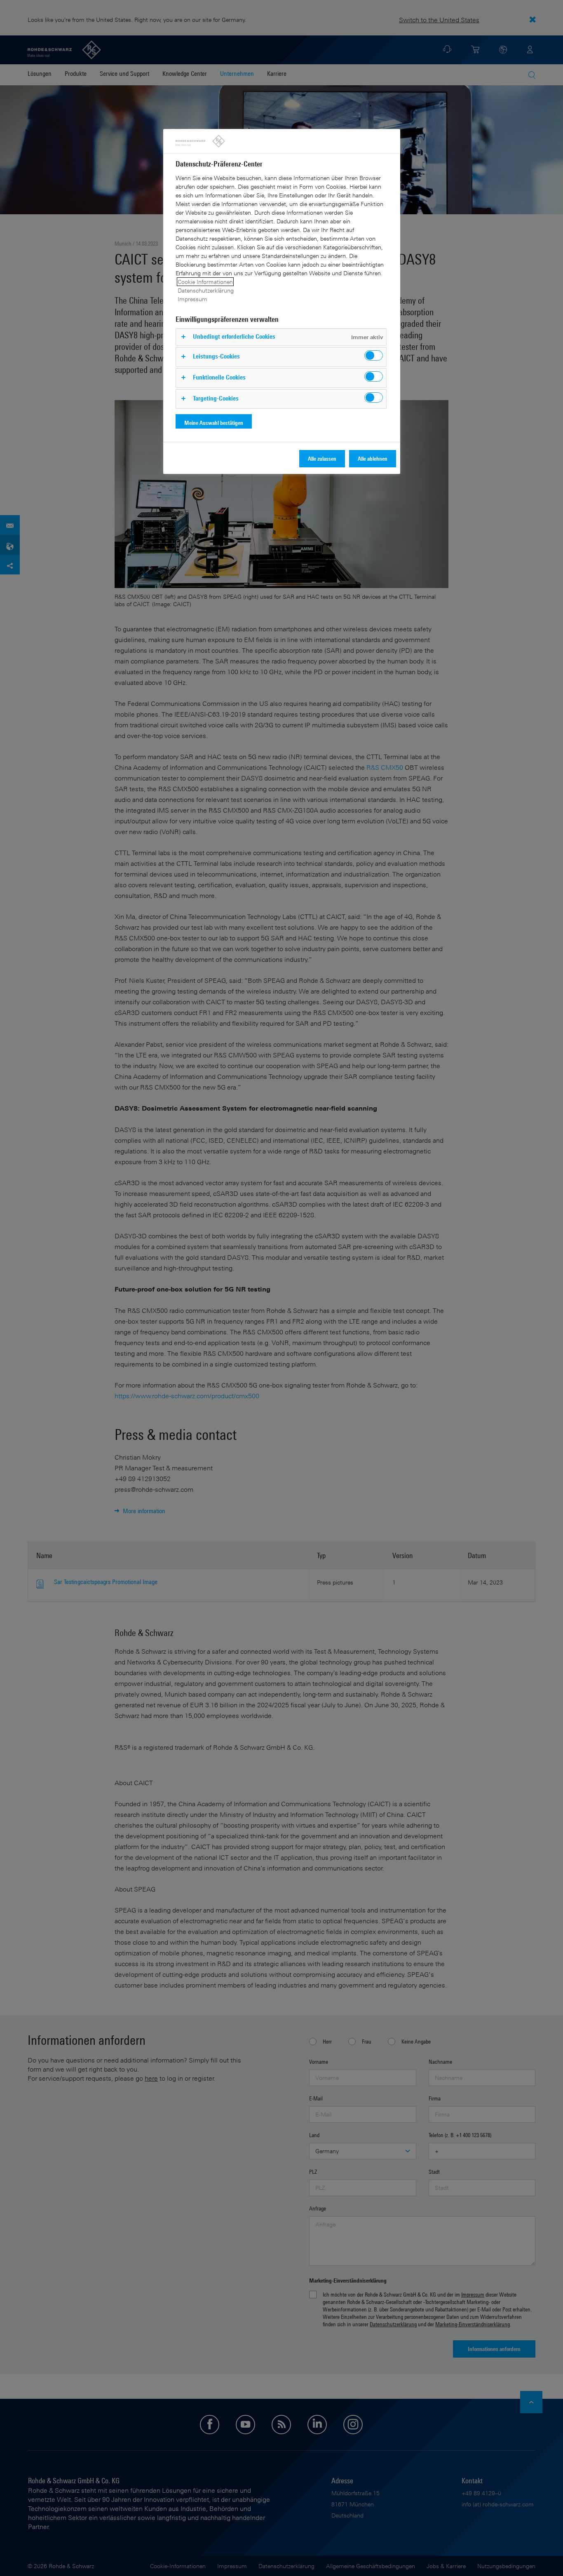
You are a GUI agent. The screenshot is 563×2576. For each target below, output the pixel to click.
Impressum (192, 299)
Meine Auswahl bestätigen (214, 423)
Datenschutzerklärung (206, 290)
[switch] (374, 355)
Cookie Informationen (205, 282)
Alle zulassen (322, 458)
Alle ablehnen (373, 458)
